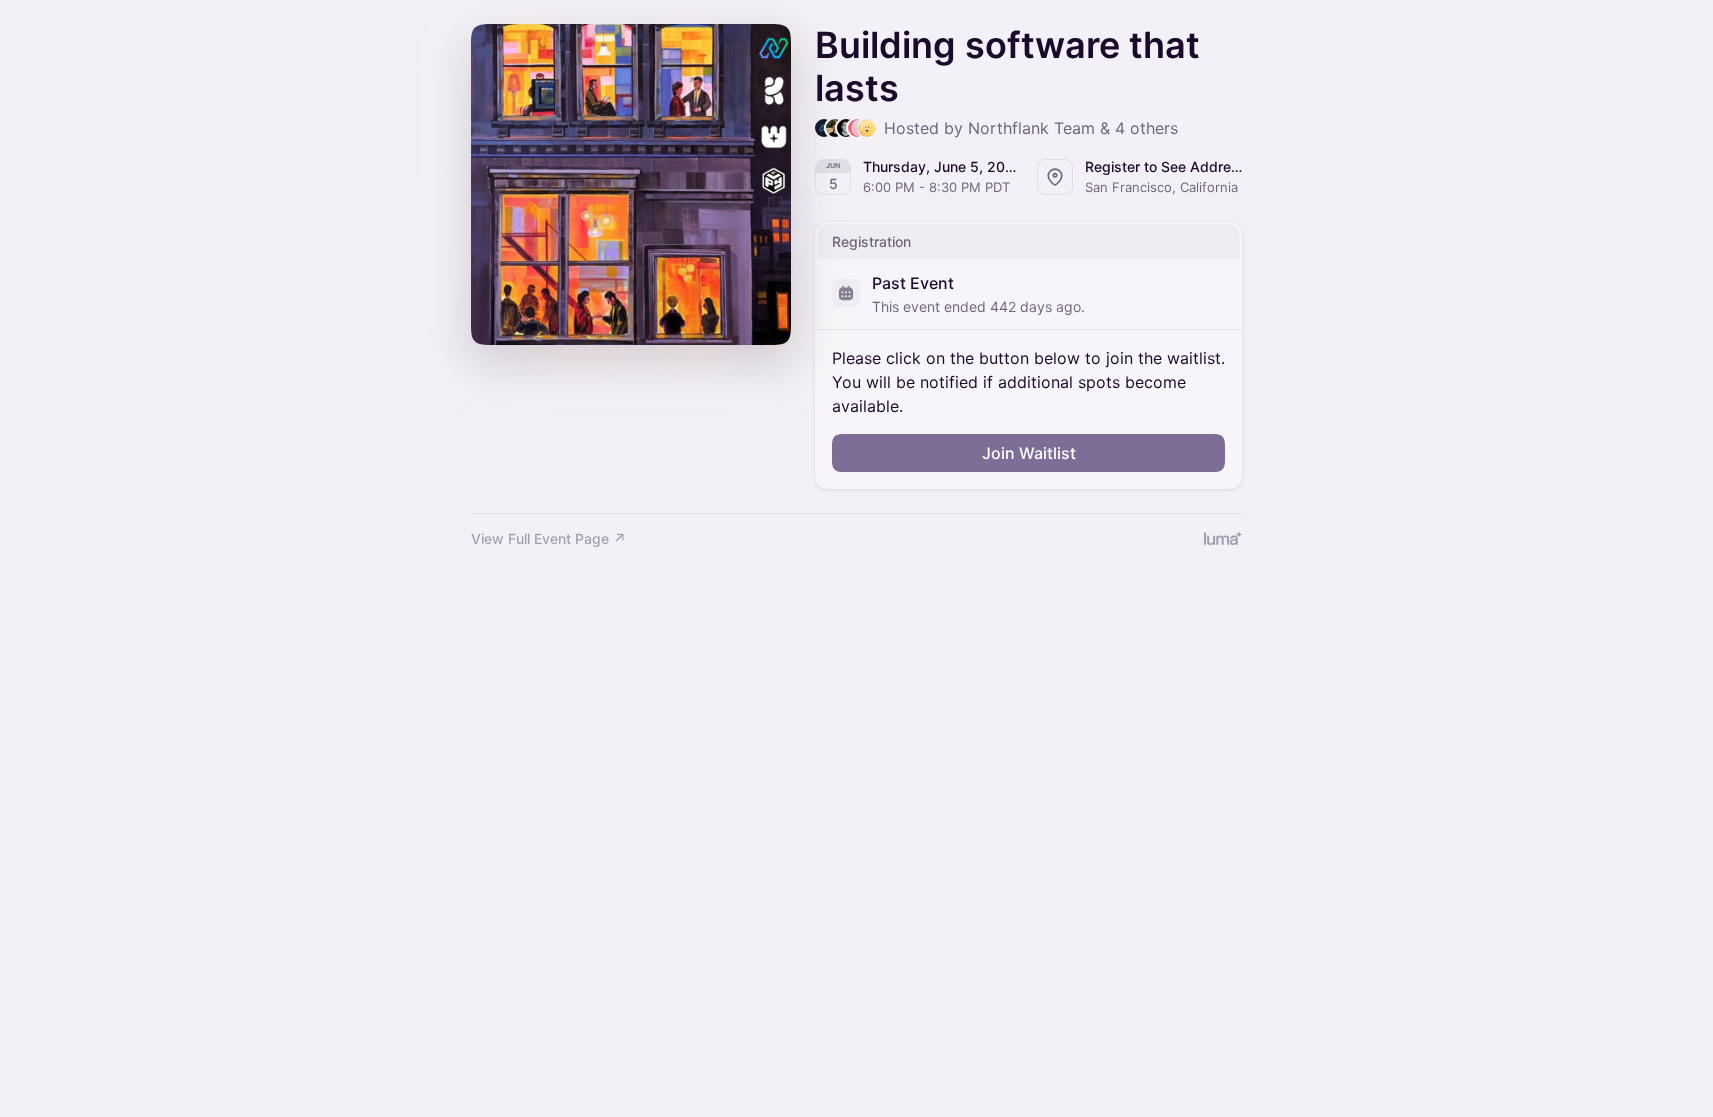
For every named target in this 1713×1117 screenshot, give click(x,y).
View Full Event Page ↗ (548, 538)
